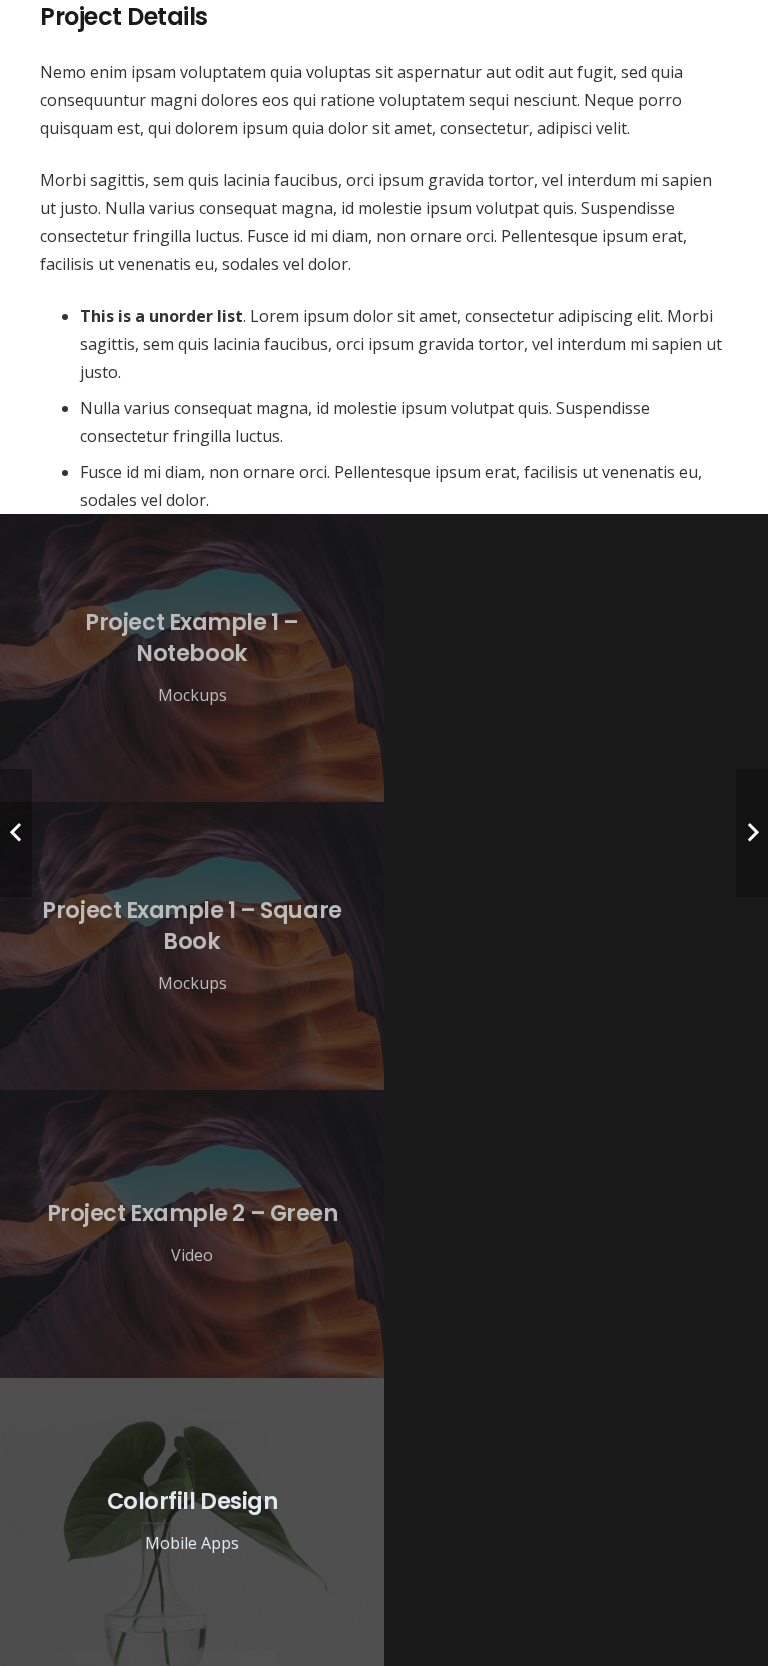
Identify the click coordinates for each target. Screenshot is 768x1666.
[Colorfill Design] (192, 1522)
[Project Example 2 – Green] (192, 1234)
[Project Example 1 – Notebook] (192, 658)
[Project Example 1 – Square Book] (192, 946)
